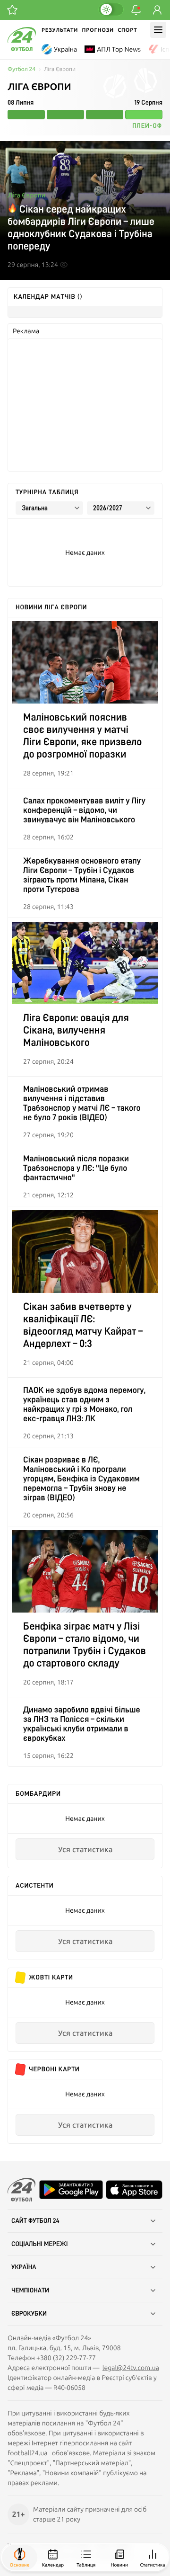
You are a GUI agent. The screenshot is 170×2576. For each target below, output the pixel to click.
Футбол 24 (21, 69)
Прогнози (98, 30)
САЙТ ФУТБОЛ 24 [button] (35, 2221)
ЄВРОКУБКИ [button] (29, 2314)
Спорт (127, 30)
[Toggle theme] (111, 9)
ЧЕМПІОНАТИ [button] (30, 2291)
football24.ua (27, 2453)
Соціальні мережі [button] (40, 2244)
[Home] (22, 49)
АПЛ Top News (119, 49)
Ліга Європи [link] (60, 69)
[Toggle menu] (158, 30)
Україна (65, 49)
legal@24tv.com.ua (131, 2368)
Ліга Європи (26, 195)
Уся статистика (85, 1849)
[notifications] (136, 10)
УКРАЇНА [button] (24, 2267)
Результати (60, 30)
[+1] (12, 10)
